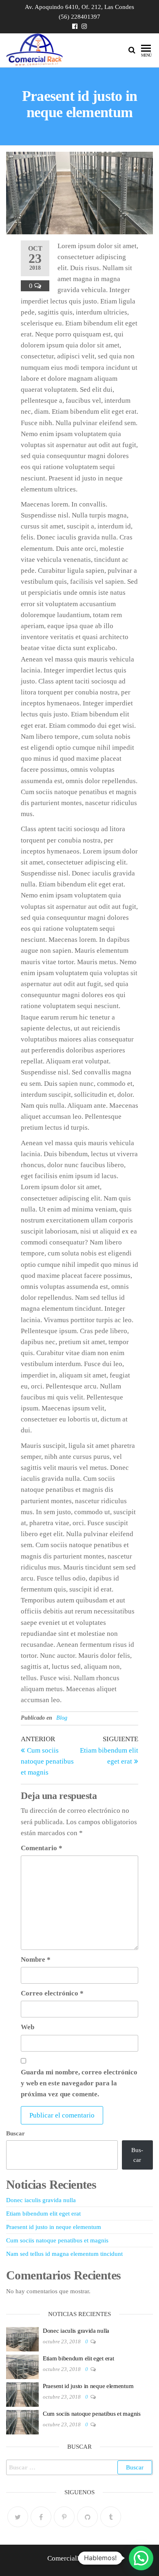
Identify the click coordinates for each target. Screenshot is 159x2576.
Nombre (36, 1959)
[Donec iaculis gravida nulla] (22, 2338)
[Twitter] (18, 2517)
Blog (62, 1718)
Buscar (15, 2133)
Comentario (42, 1848)
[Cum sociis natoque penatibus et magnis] (22, 2421)
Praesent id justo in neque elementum (54, 2227)
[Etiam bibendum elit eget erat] (22, 2366)
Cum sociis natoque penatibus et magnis (57, 2240)
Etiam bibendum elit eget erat (43, 2214)
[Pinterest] (64, 2517)
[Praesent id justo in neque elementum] (22, 2394)
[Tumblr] (111, 2517)
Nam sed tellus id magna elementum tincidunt (64, 2254)
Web (28, 2027)
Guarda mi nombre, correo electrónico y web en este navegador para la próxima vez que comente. (79, 2083)
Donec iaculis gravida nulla (41, 2200)
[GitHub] (87, 2517)
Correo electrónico (52, 1993)
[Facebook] (41, 2517)
